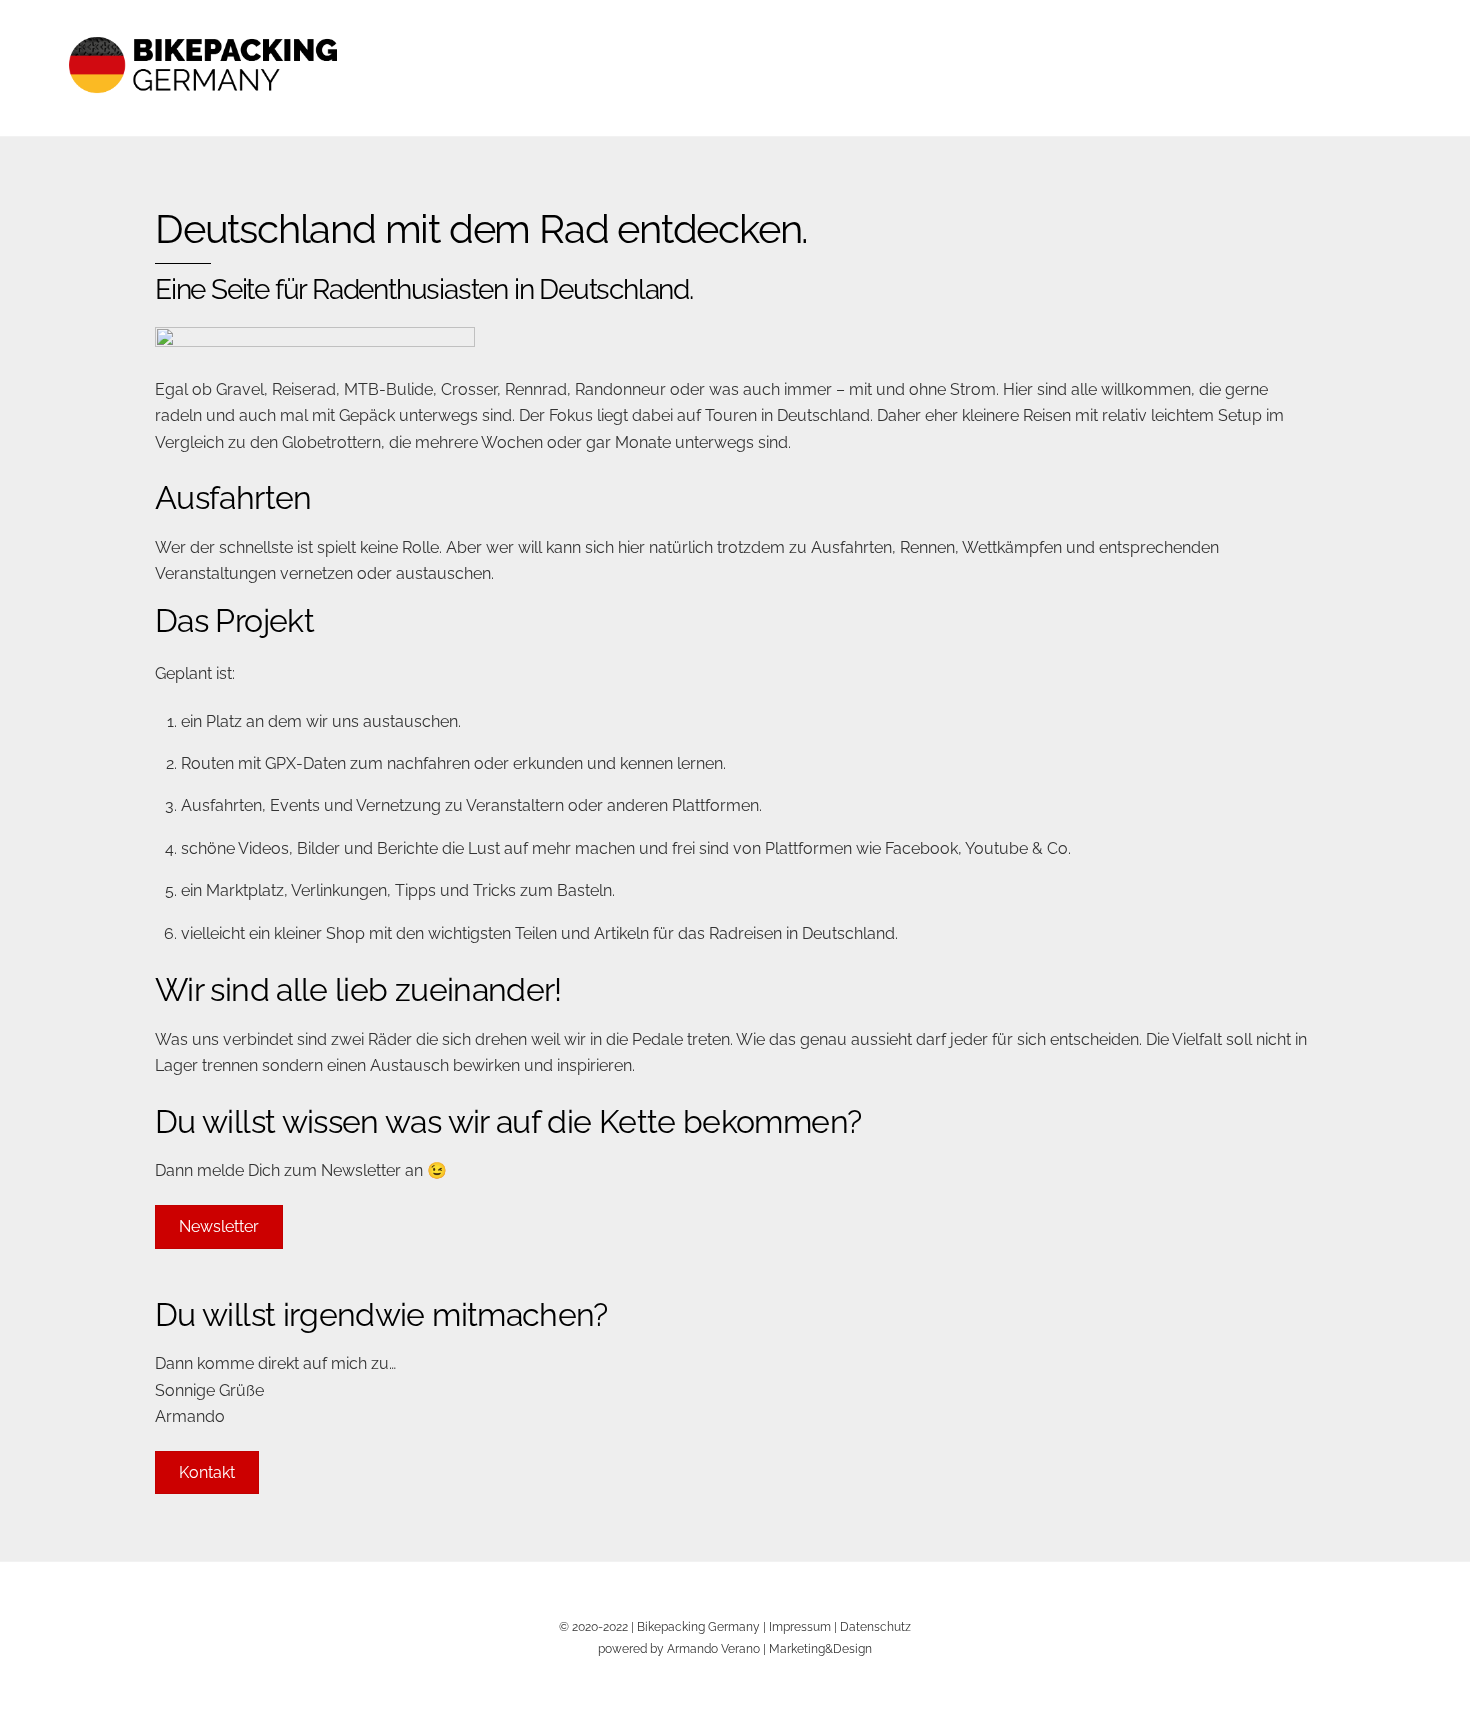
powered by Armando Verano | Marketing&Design (735, 1648)
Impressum (800, 1626)
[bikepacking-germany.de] (203, 110)
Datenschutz (875, 1626)
